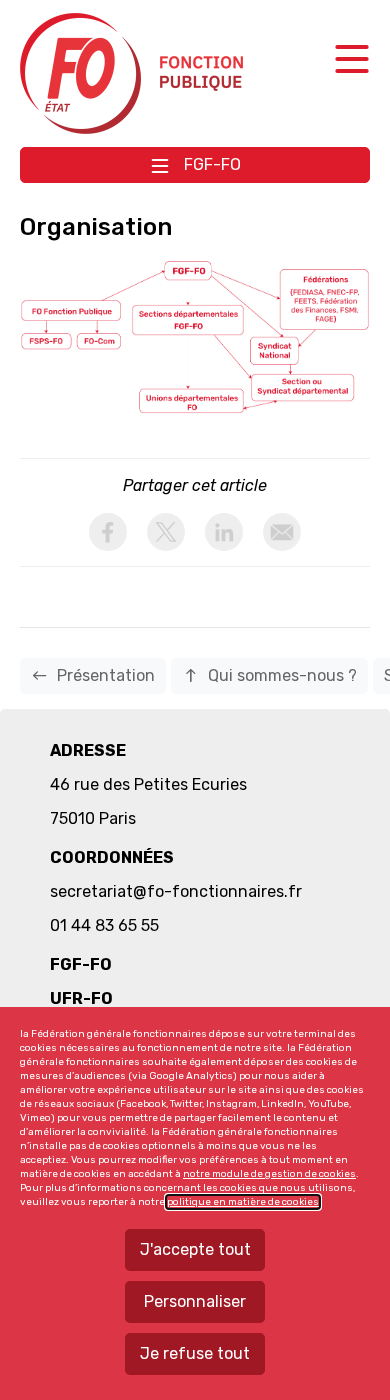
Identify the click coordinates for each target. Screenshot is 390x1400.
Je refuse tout (195, 1353)
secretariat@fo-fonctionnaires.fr (176, 891)
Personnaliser (195, 1301)
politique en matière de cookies (243, 1202)
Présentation (93, 675)
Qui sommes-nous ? (269, 675)
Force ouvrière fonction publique (134, 73)
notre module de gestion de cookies (269, 1174)
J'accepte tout (195, 1249)
